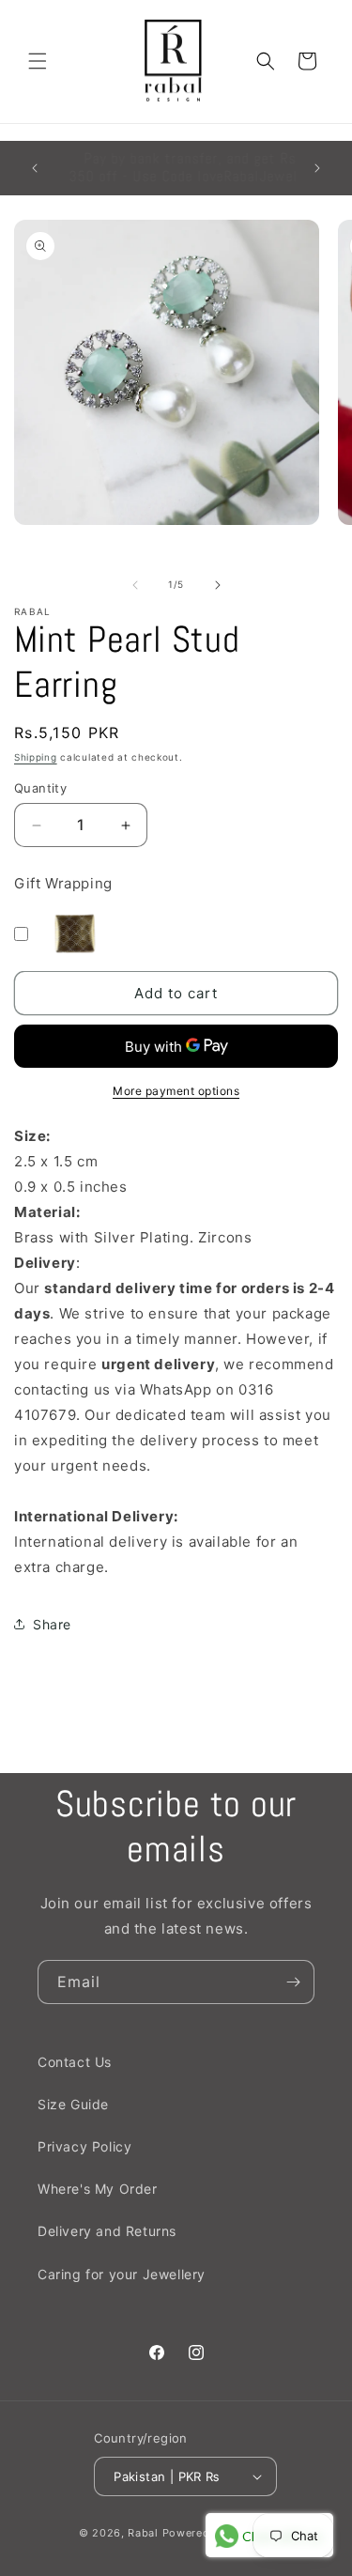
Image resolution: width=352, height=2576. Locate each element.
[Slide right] (218, 585)
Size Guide (73, 2104)
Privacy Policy (84, 2146)
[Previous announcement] (35, 168)
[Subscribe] (293, 1982)
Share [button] (52, 1624)
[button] (38, 61)
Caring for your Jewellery (122, 2274)
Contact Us (75, 2062)
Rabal (143, 2533)
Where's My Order (98, 2189)
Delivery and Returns (107, 2231)
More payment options (176, 1091)
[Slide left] (135, 585)
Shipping (36, 757)
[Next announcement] (317, 168)
